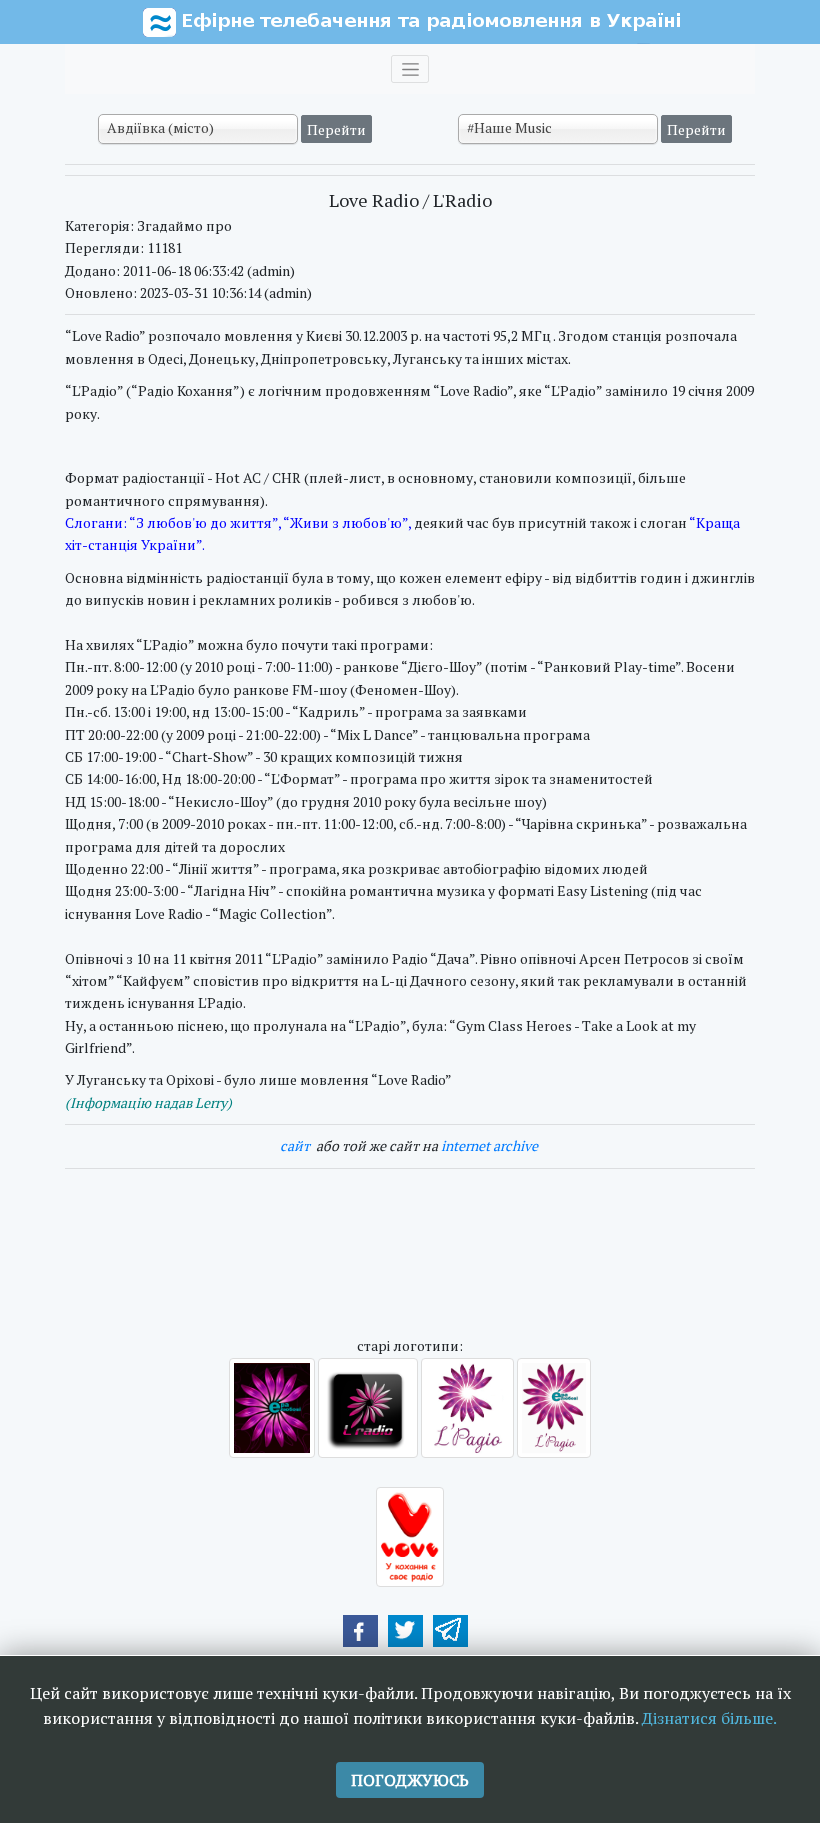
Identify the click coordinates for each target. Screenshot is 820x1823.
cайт (295, 1145)
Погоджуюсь (410, 1780)
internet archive (489, 1145)
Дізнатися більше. (709, 1718)
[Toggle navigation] (410, 69)
